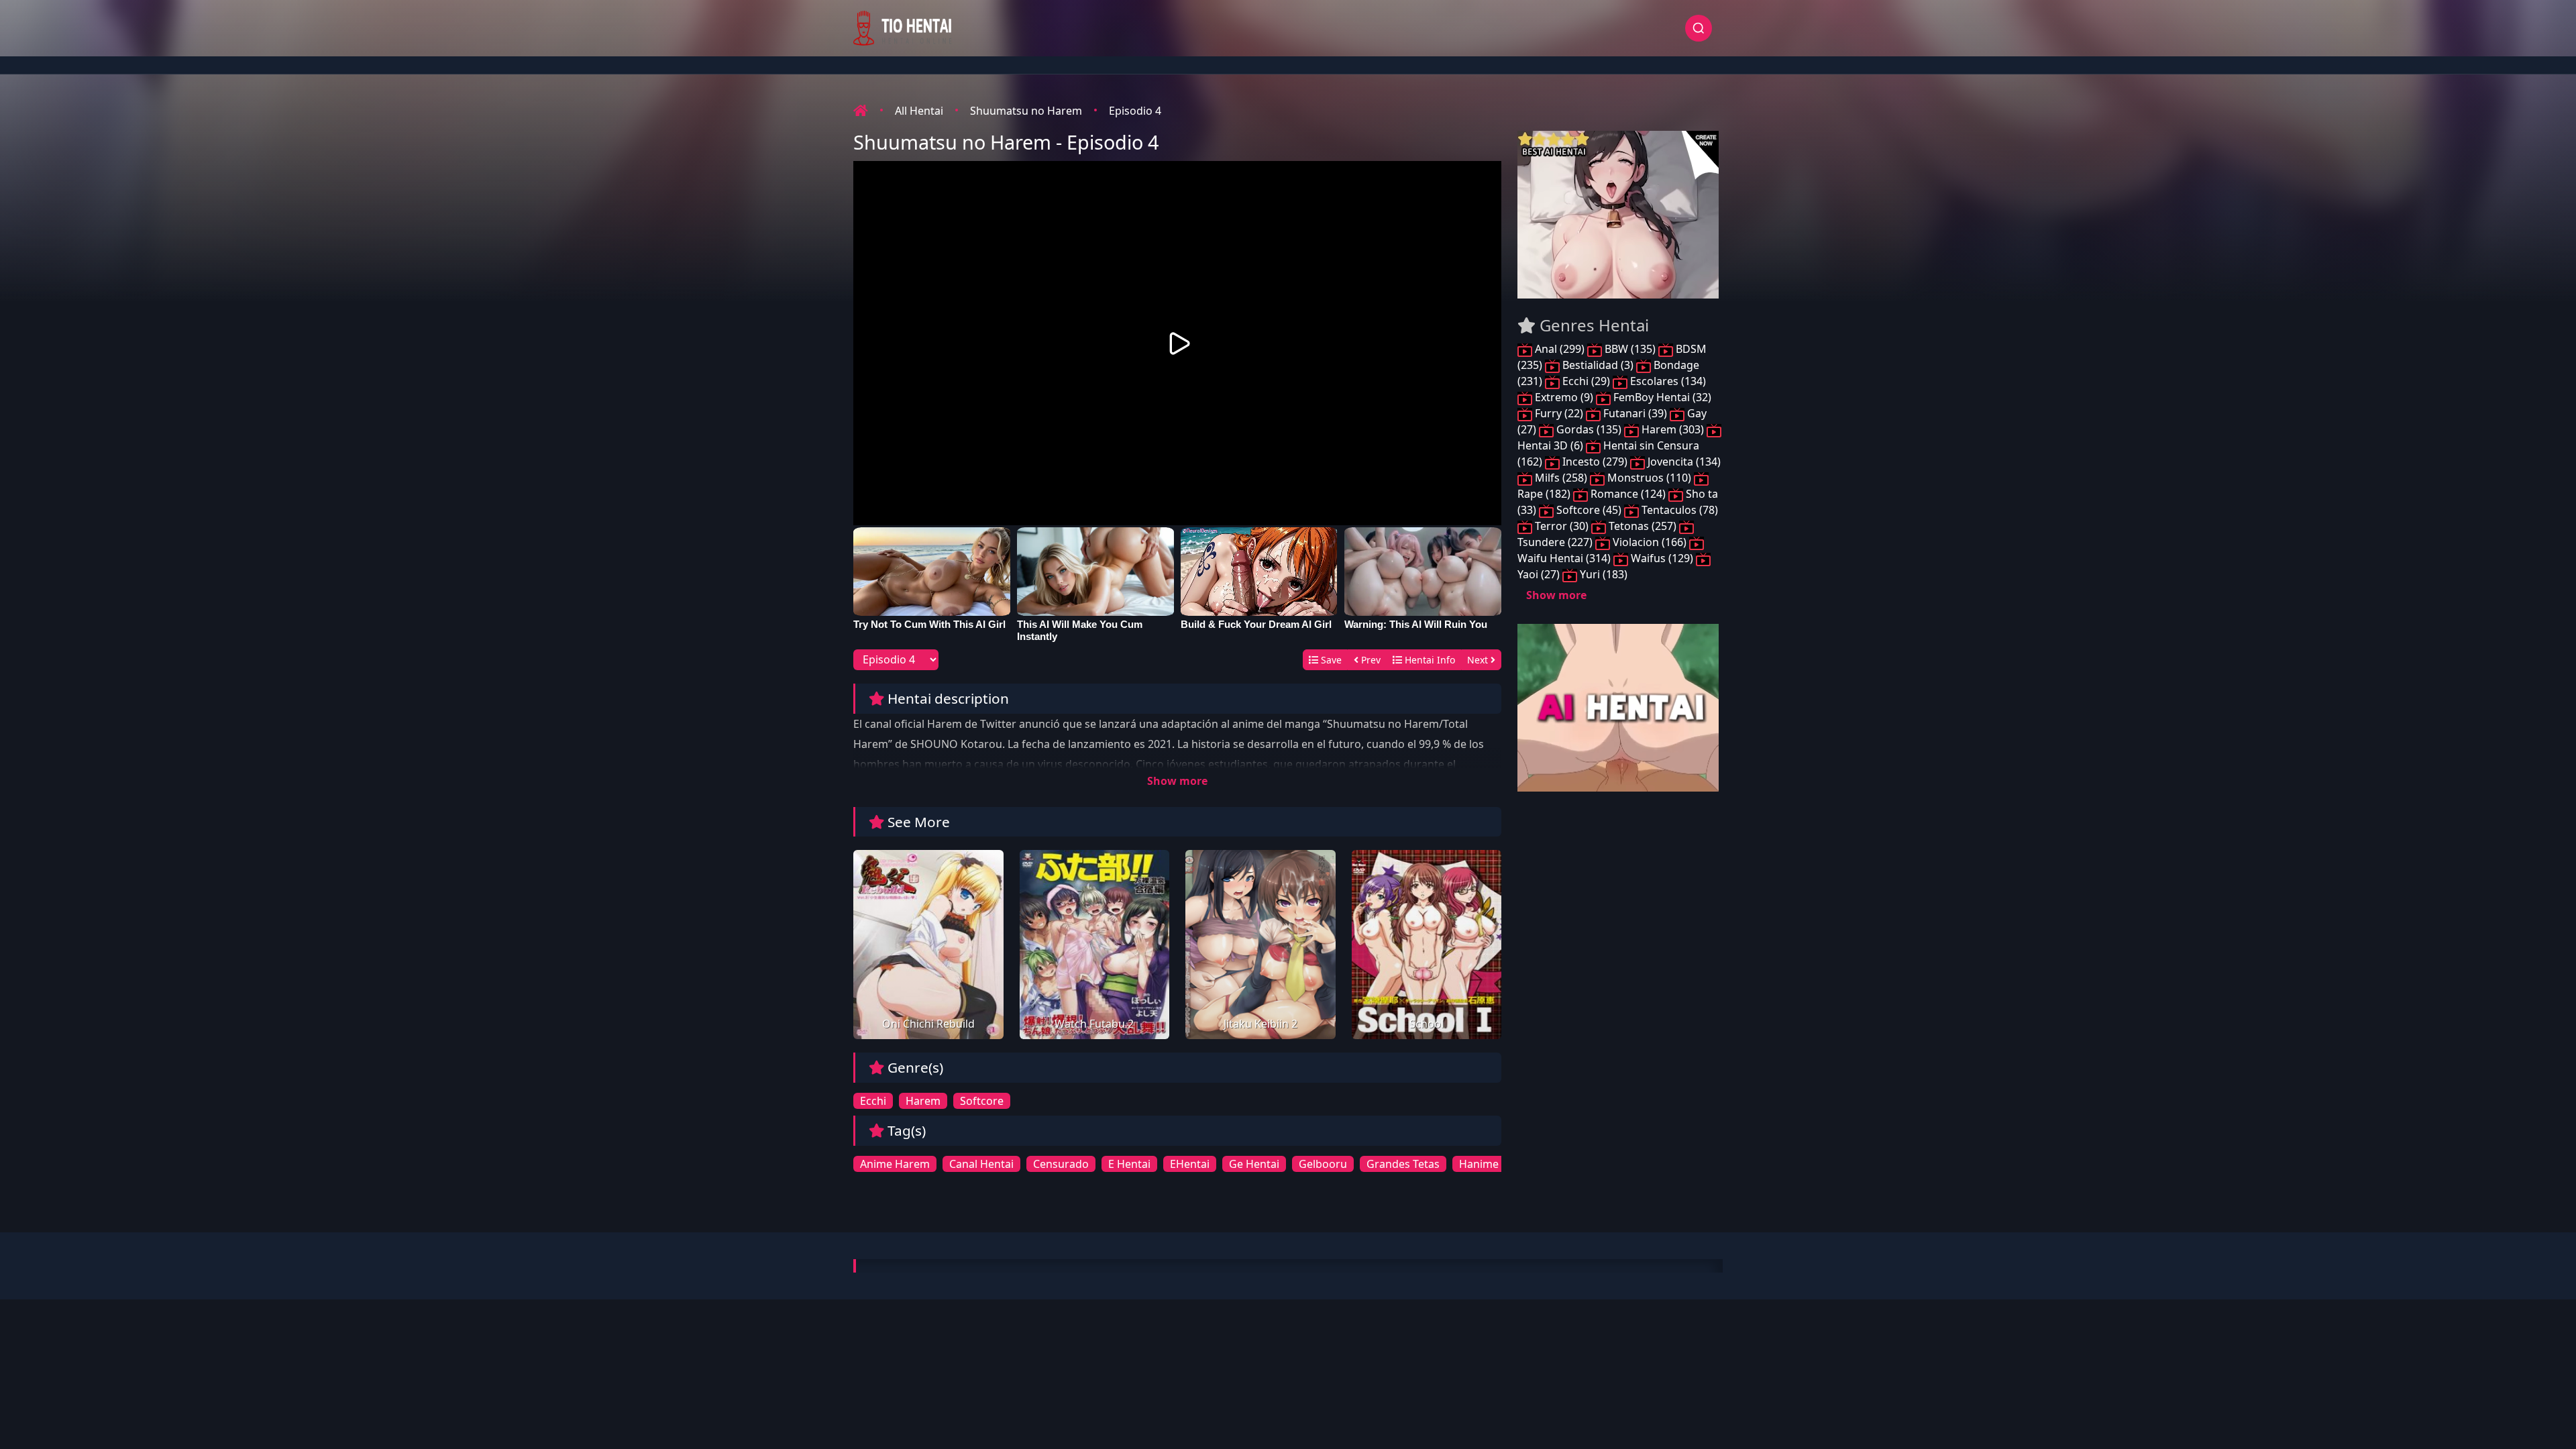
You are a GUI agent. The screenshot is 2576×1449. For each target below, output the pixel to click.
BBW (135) (1630, 349)
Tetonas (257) (1643, 526)
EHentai (1190, 1164)
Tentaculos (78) (1678, 510)
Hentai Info (1429, 660)
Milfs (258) (1561, 478)
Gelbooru (1323, 1164)
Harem (923, 1101)
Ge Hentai (1254, 1164)
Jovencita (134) (1683, 462)
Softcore (982, 1101)
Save (1330, 660)
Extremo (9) (1564, 397)
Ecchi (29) (1586, 381)
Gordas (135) (1589, 429)
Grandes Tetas (1403, 1164)
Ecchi (873, 1101)
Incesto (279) (1595, 462)
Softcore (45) (1589, 510)
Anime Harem (895, 1164)
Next (1479, 660)
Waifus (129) (1662, 558)
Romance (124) (1628, 494)
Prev (1370, 660)
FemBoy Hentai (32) (1661, 397)
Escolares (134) (1667, 381)
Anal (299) (1560, 349)
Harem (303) (1673, 429)
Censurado (1061, 1164)
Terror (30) (1562, 526)
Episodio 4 (1135, 111)
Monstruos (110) (1649, 478)
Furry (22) (1559, 413)
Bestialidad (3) (1598, 365)
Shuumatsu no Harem (1026, 111)
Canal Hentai (981, 1164)
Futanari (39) (1635, 413)
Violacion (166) (1650, 542)
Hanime (1479, 1164)
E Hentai (1129, 1164)
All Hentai (919, 111)
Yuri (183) (1602, 574)
